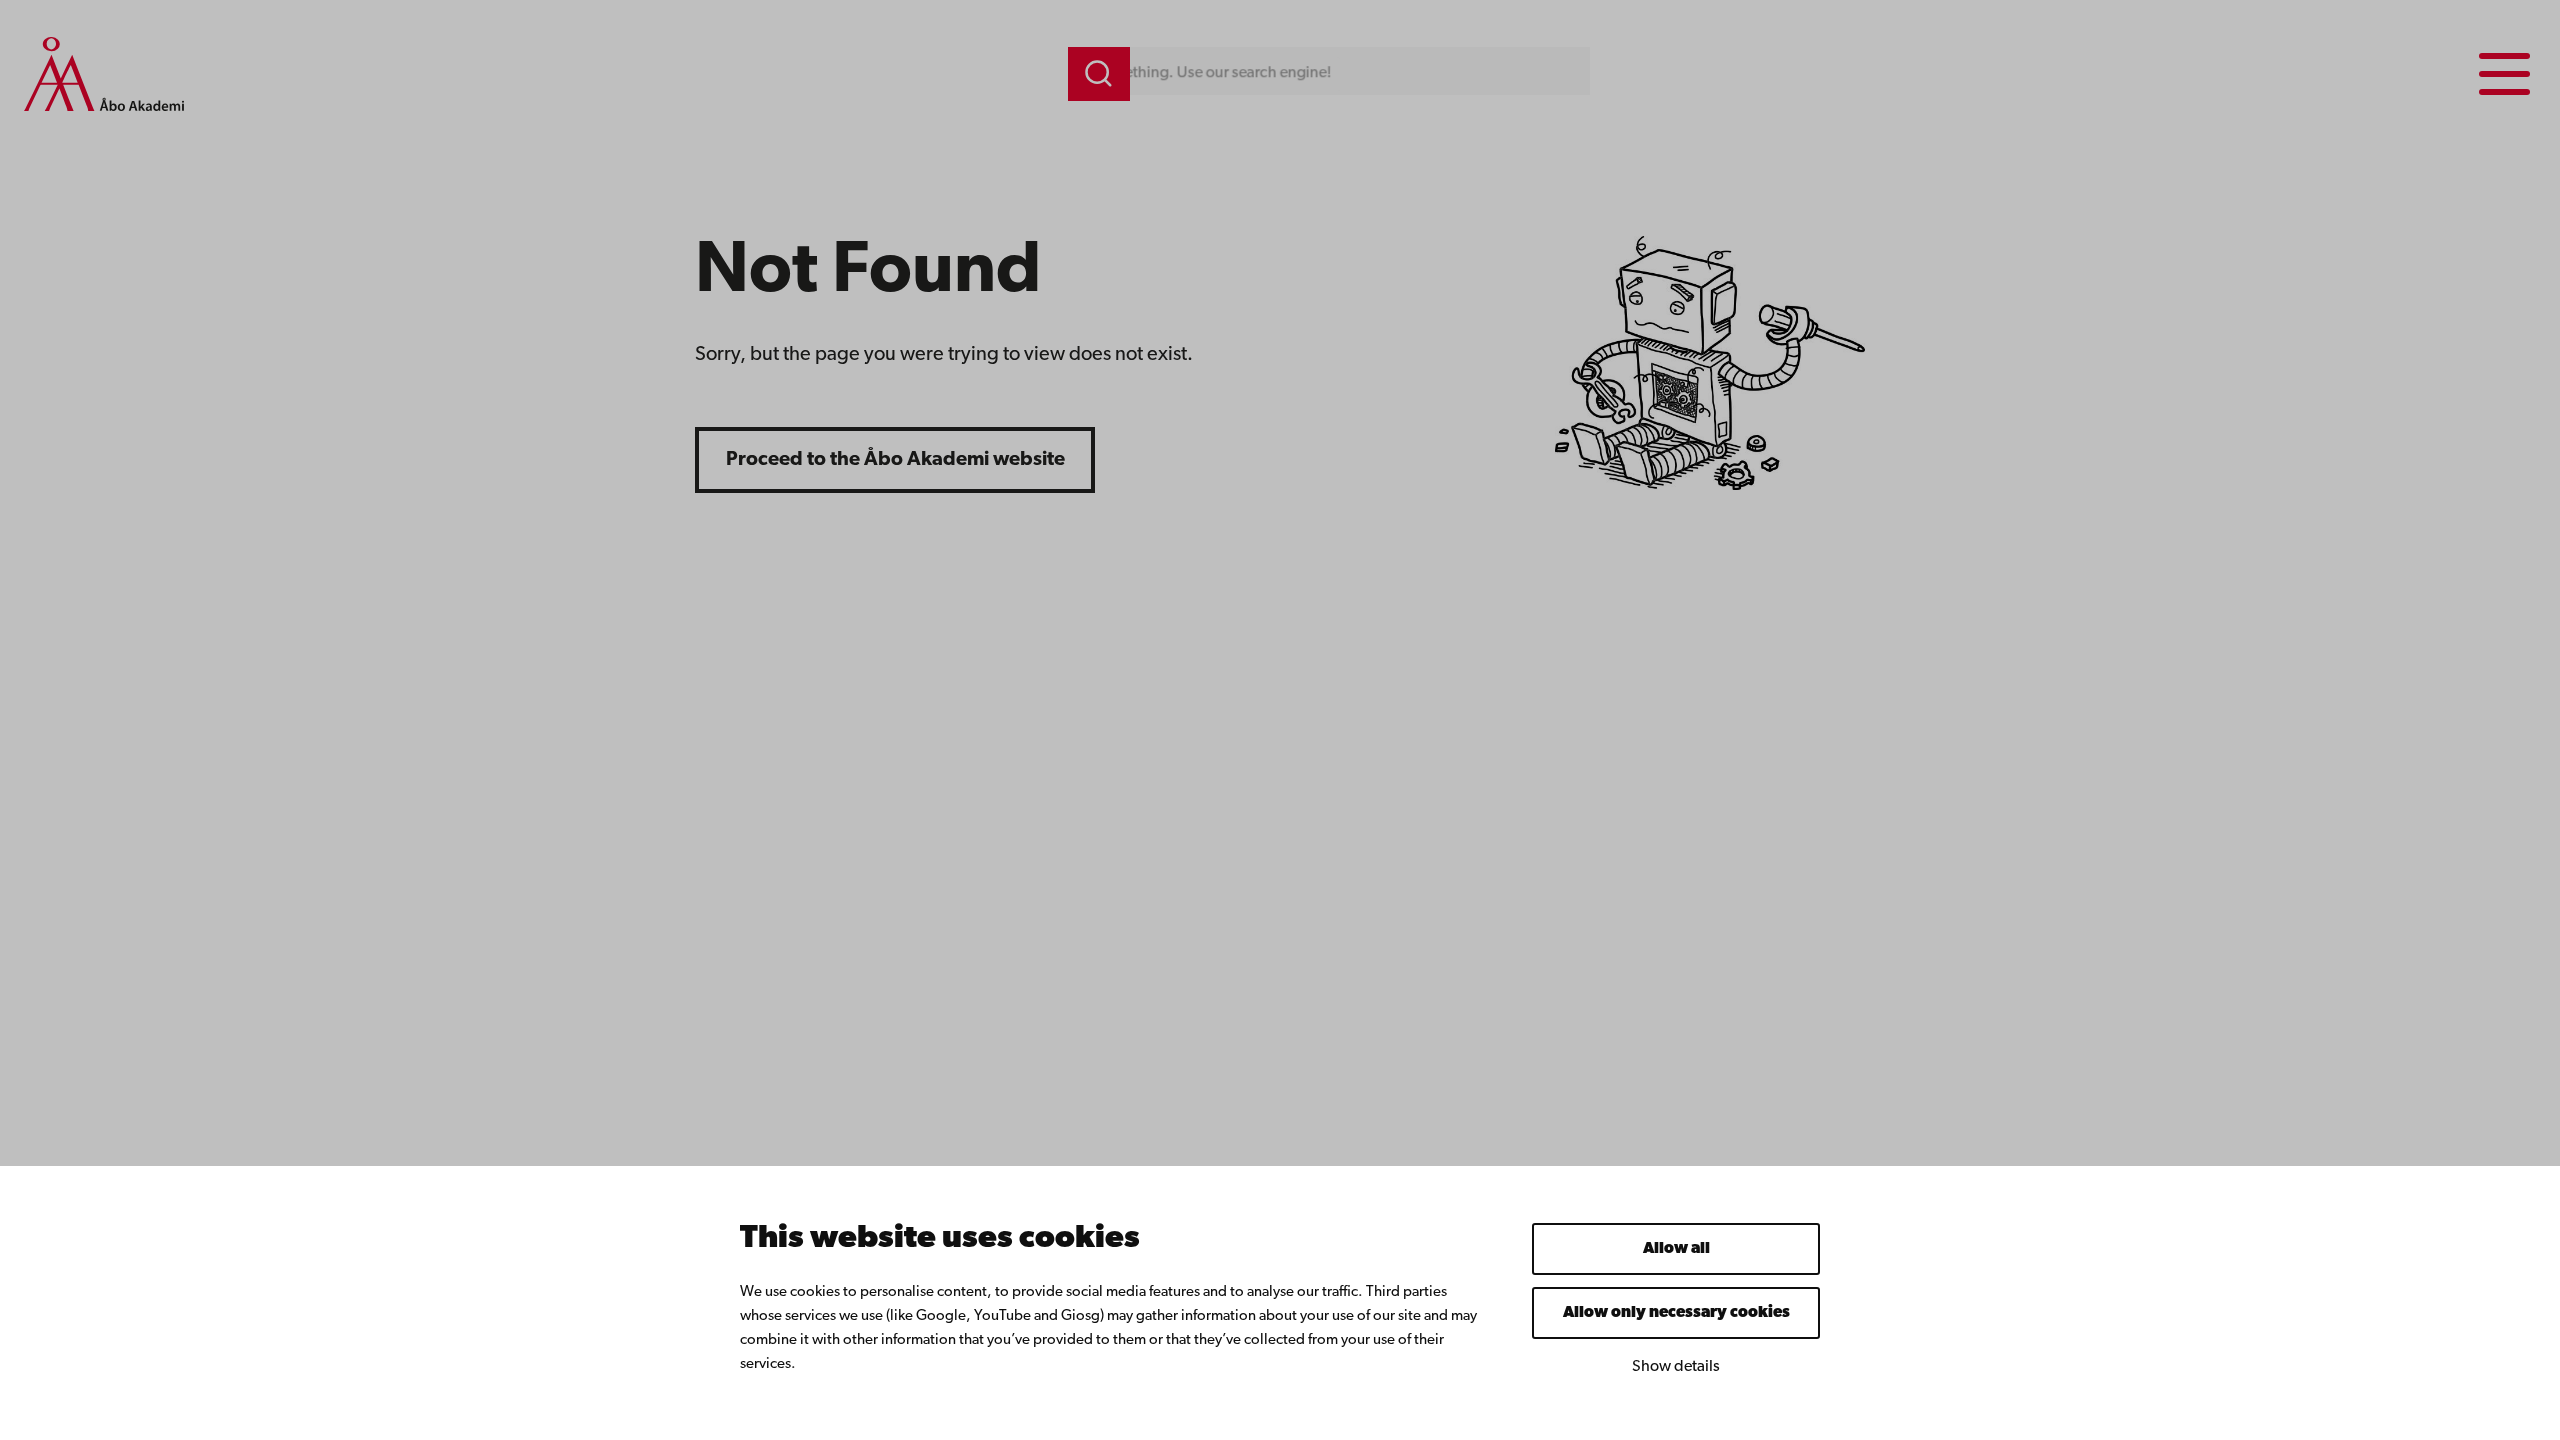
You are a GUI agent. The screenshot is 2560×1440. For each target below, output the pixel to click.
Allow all (1676, 1249)
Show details (1676, 1367)
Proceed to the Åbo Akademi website (895, 460)
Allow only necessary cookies (1676, 1313)
